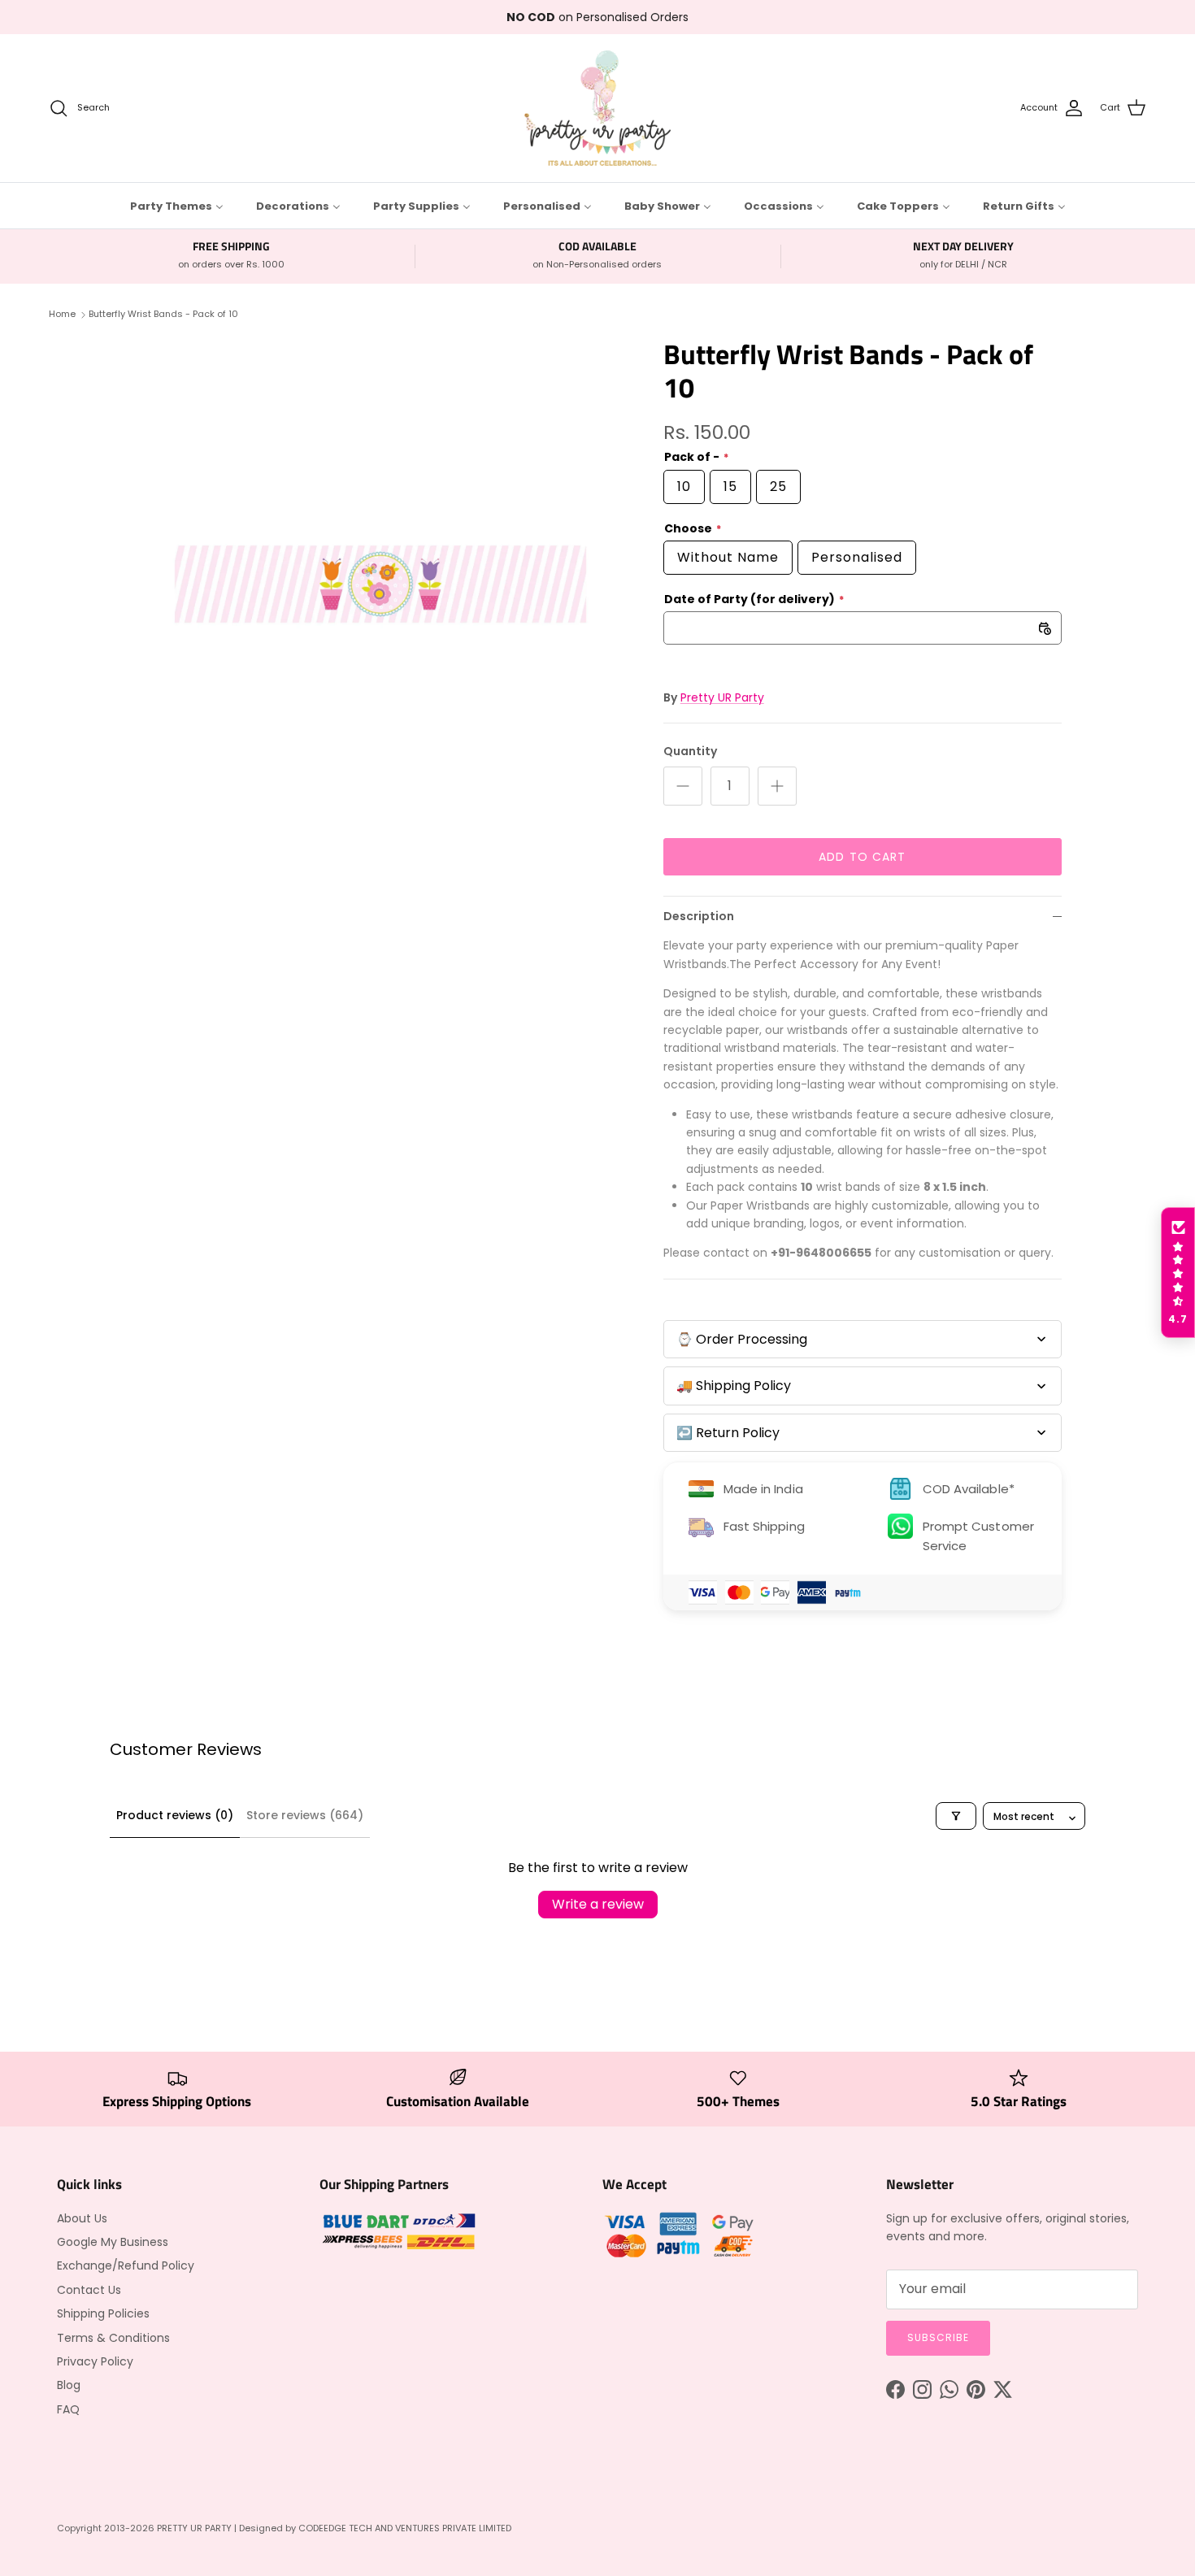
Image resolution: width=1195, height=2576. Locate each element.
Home (62, 314)
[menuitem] (177, 206)
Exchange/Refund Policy (126, 2265)
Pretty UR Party (722, 697)
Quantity (690, 752)
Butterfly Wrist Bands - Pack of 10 (163, 314)
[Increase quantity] (777, 786)
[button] (1178, 1273)
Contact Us (89, 2290)
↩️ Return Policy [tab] (728, 1433)
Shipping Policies (103, 2313)
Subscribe (938, 2337)
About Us (82, 2218)
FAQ (68, 2409)
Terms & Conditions (113, 2338)
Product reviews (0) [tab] (175, 1815)
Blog (69, 2385)
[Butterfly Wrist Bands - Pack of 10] (380, 584)
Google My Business (113, 2242)
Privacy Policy (95, 2361)
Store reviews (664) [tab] (305, 1815)
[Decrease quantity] (683, 786)
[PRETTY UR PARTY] (597, 108)
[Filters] (956, 1816)
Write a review (598, 1904)
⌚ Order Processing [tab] (742, 1339)
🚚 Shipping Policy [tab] (734, 1386)
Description (699, 916)
